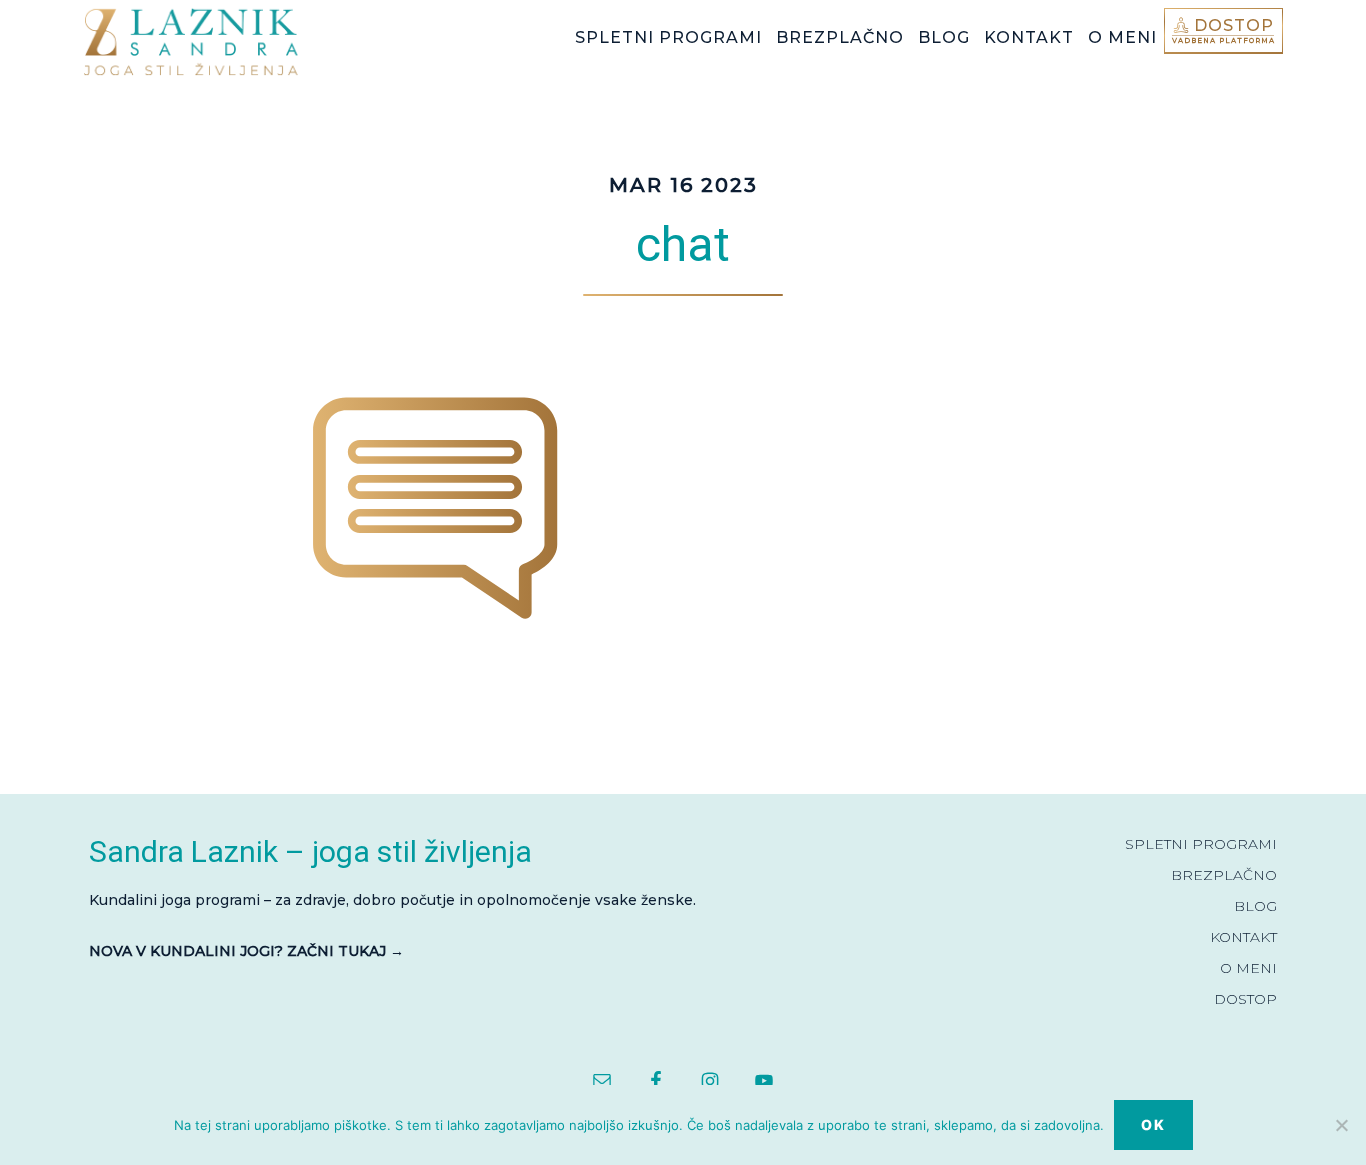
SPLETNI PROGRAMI (1201, 844)
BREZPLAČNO (1224, 875)
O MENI (1248, 968)
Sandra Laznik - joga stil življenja (233, 41)
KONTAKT (1243, 937)
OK (1153, 1124)
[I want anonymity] (1341, 1125)
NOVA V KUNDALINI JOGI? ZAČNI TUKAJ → (246, 951)
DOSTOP (1245, 999)
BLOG (1255, 906)
